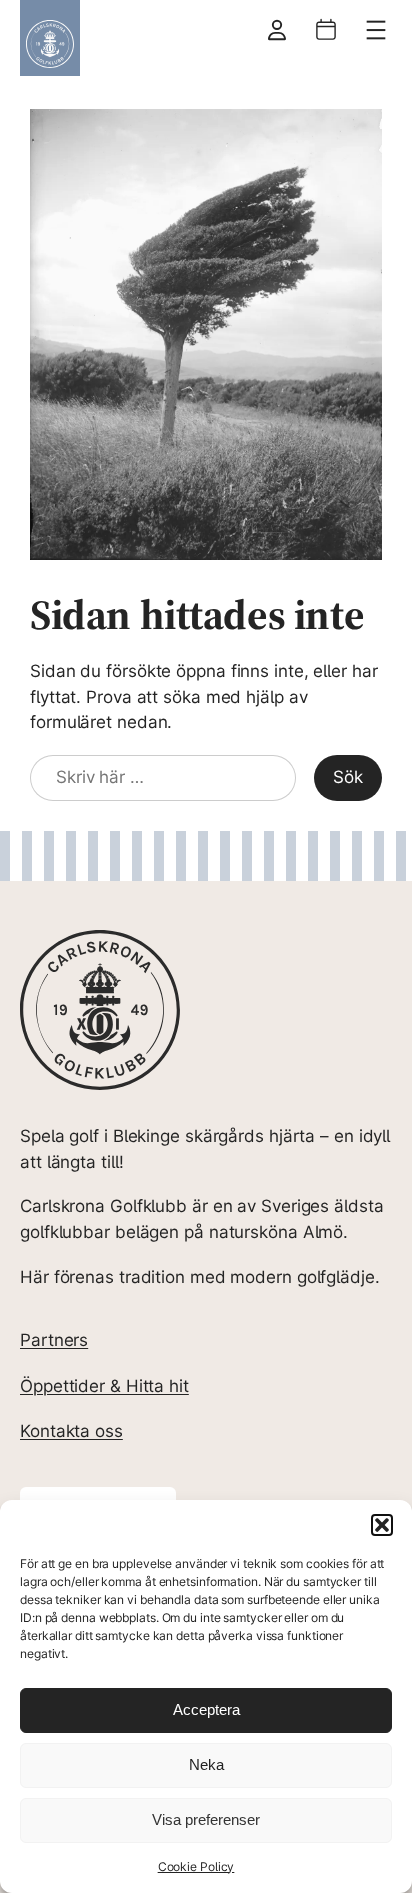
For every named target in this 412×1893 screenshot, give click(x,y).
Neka (206, 1764)
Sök (348, 777)
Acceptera (206, 1709)
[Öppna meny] (376, 30)
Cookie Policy (196, 1866)
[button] (382, 1525)
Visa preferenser (206, 1819)
